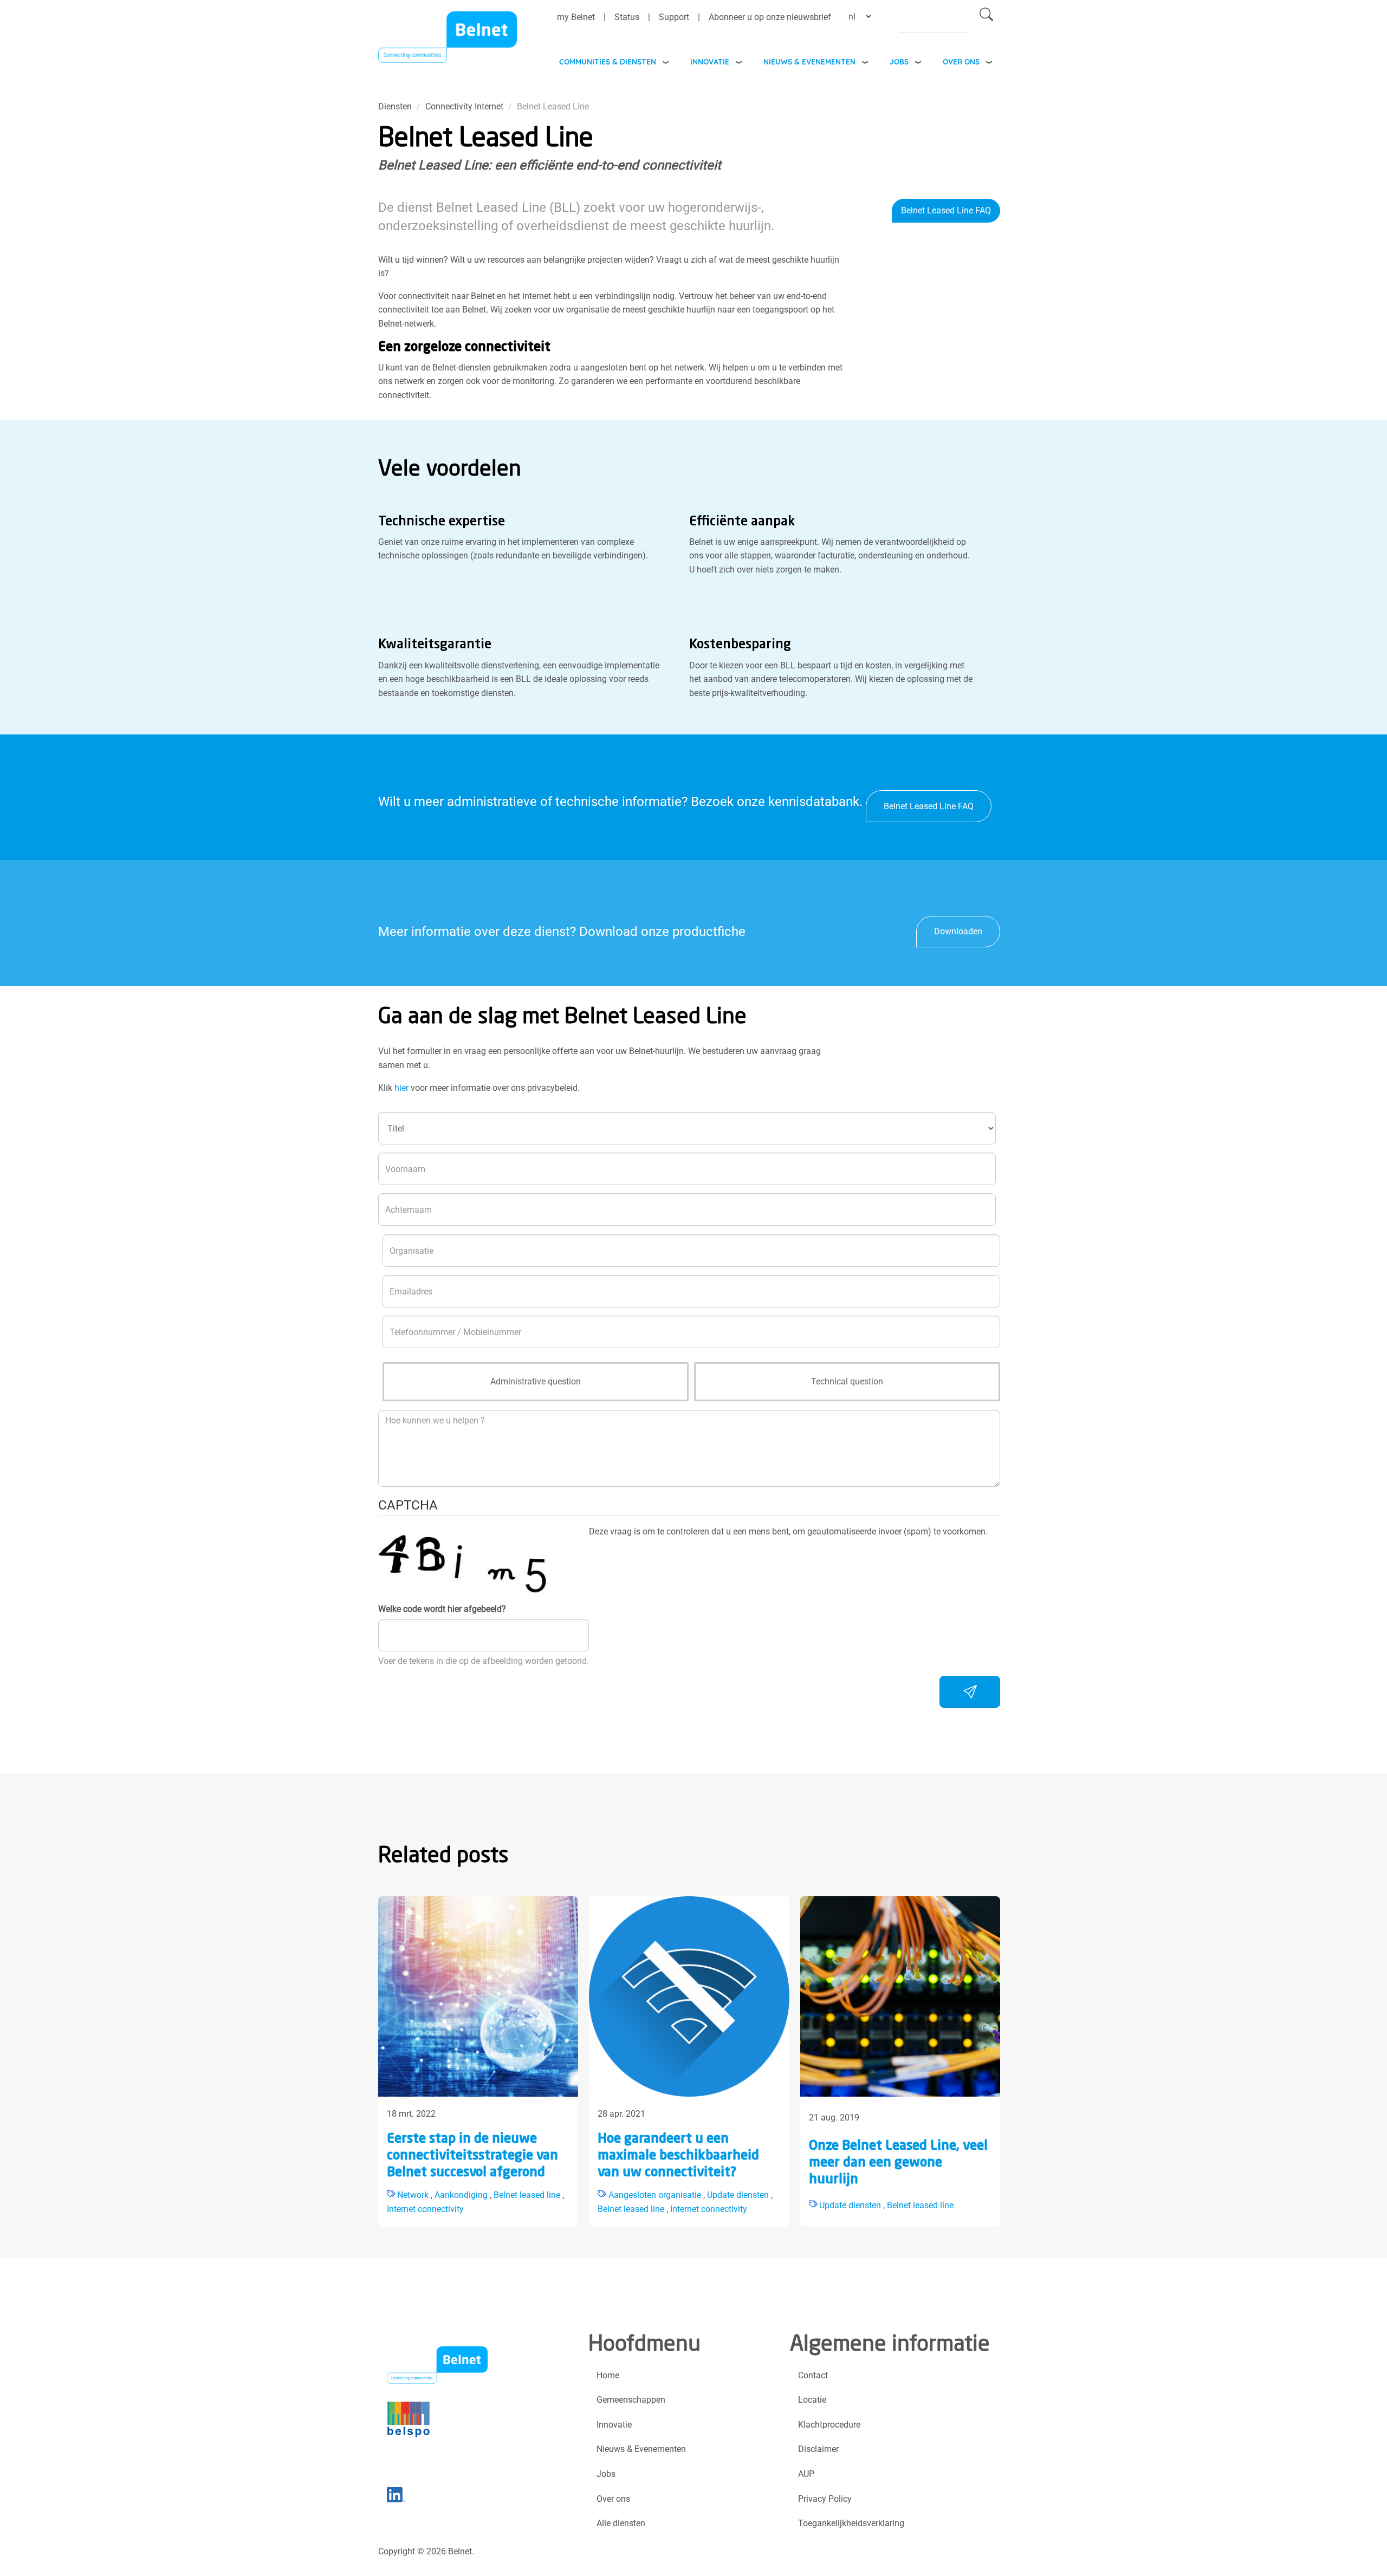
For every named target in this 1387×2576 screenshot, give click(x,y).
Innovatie (710, 61)
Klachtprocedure (829, 2425)
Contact (813, 2375)
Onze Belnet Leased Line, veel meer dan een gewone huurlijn (898, 2163)
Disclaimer (818, 2449)
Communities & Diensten (608, 61)
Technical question (847, 1381)
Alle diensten (621, 2523)
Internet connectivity (425, 2209)
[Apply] (986, 17)
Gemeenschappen (631, 2400)
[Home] (448, 40)
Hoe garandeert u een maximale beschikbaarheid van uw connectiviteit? (678, 2156)
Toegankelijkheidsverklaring (851, 2523)
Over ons (961, 61)
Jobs (899, 61)
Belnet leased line (527, 2195)
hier (401, 1088)
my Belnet (576, 17)
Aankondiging (461, 2195)
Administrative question (536, 1381)
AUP (806, 2474)
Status (627, 17)
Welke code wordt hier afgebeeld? (442, 1609)
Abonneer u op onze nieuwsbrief (770, 17)
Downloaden (958, 931)
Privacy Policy (825, 2499)
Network (413, 2195)
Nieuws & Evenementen (809, 61)
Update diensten (738, 2195)
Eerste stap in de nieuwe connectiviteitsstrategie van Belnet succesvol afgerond (472, 2156)
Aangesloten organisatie (655, 2195)
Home (608, 2375)
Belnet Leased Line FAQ (946, 210)
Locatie (812, 2400)
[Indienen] (970, 1692)
